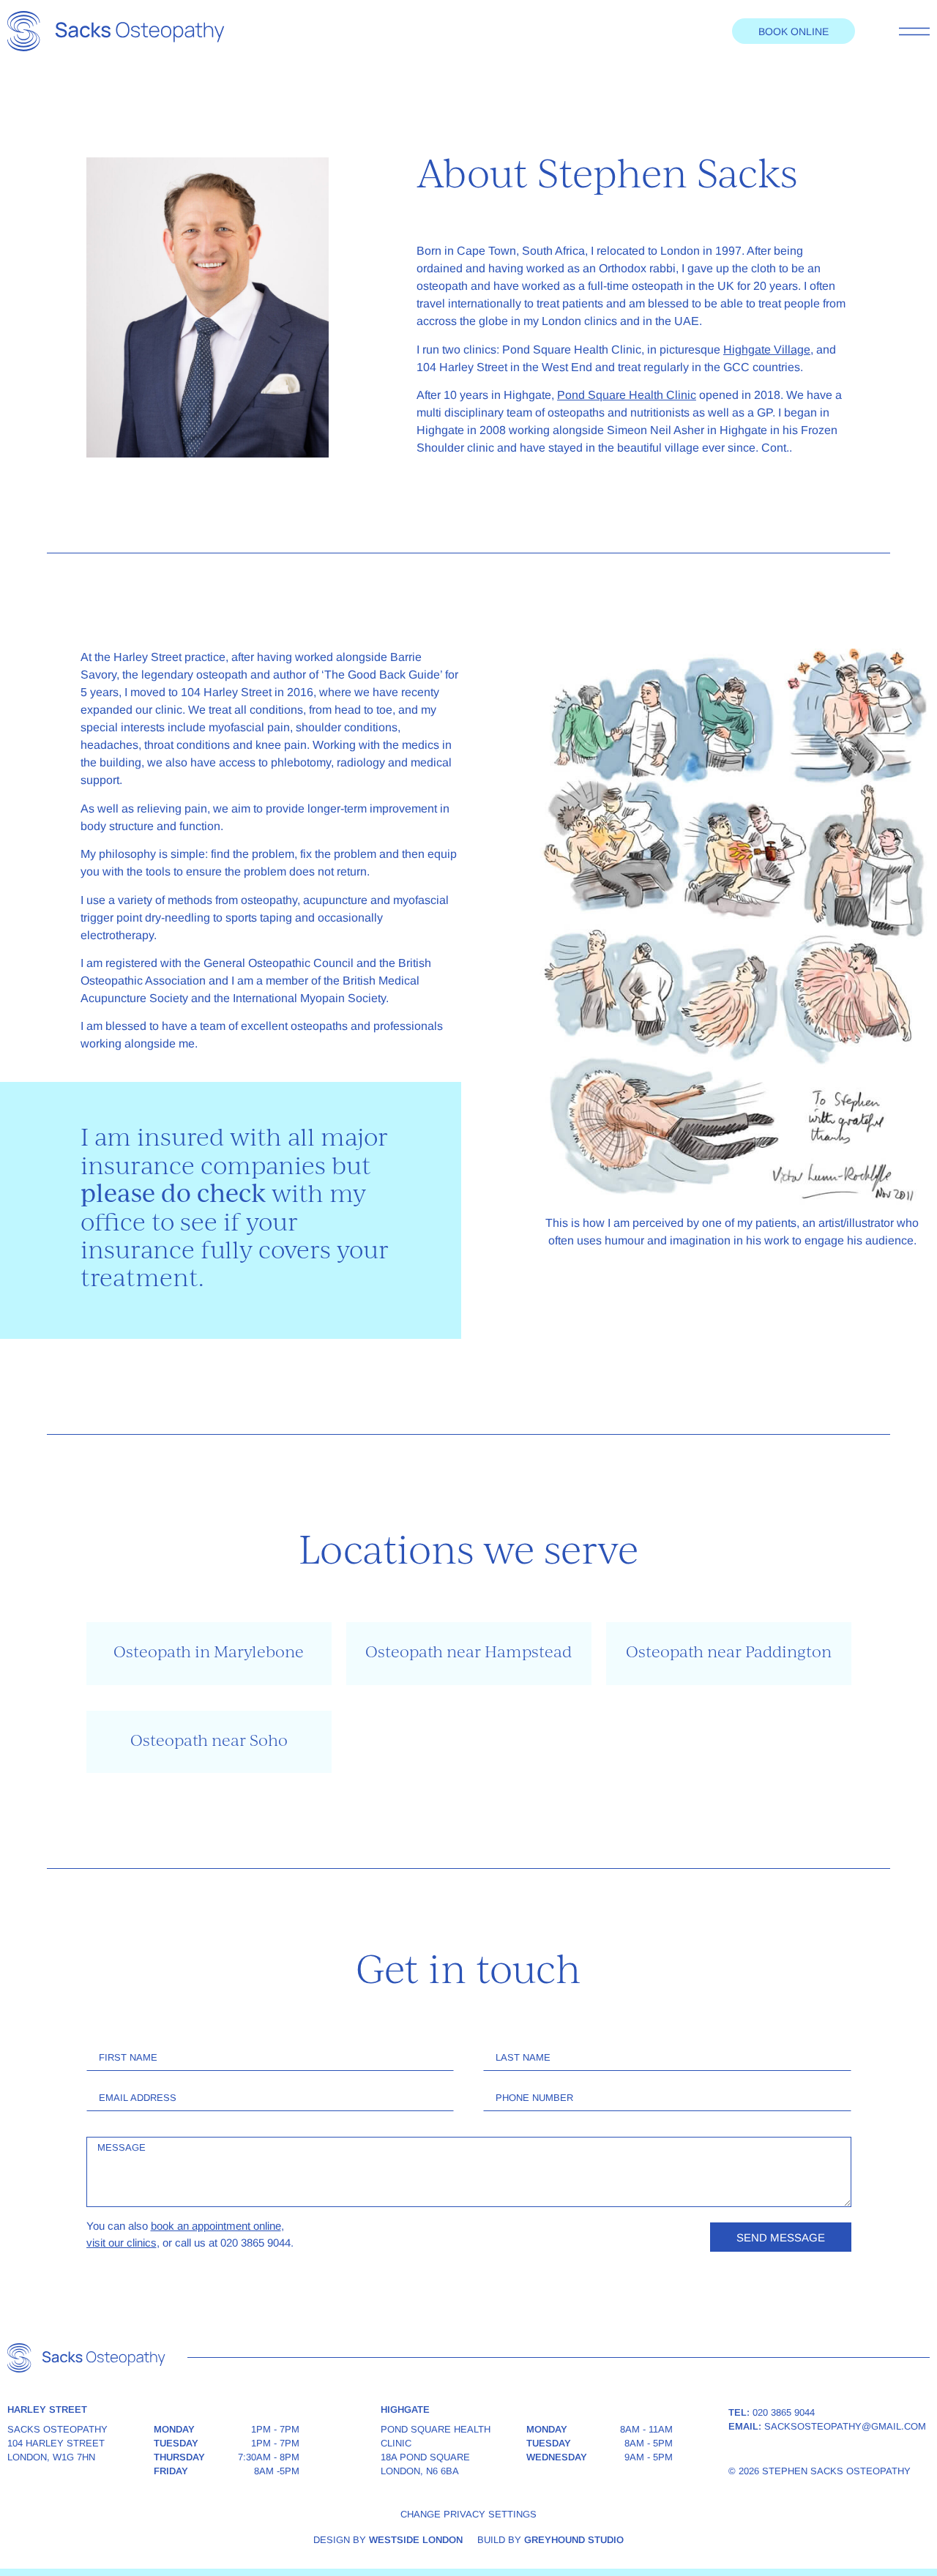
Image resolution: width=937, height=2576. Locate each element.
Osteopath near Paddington (729, 1653)
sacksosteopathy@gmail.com (845, 2426)
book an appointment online (216, 2226)
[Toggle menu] (914, 31)
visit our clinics (122, 2243)
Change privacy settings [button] (468, 2514)
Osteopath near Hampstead (468, 1653)
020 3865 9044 (784, 2412)
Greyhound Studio (574, 2540)
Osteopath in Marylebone (209, 1653)
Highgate (405, 2409)
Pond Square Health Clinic (627, 395)
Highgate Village (767, 350)
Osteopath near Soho (209, 1742)
